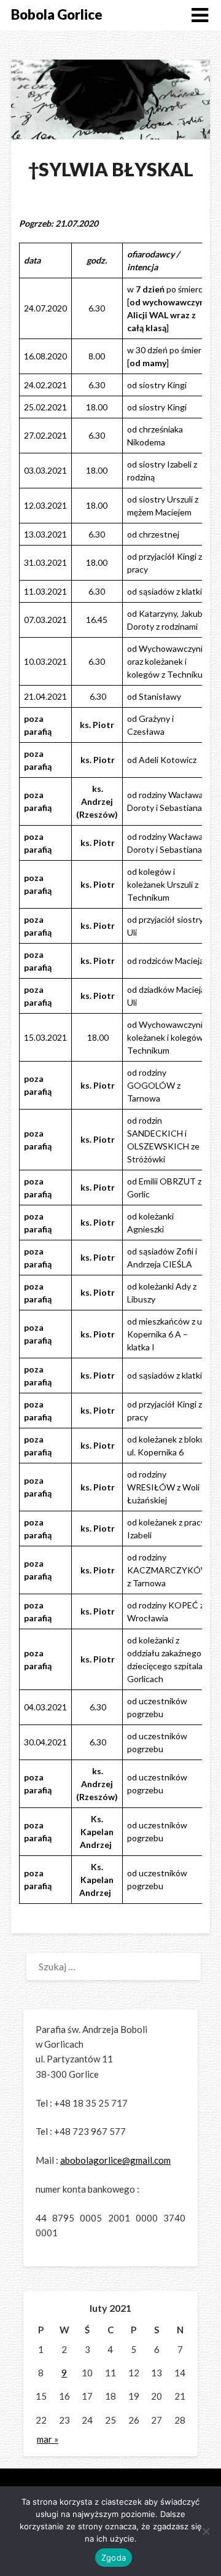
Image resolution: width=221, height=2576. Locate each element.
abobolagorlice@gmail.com (115, 2160)
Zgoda (114, 2558)
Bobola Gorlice (57, 14)
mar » (48, 2439)
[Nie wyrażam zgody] (206, 2531)
